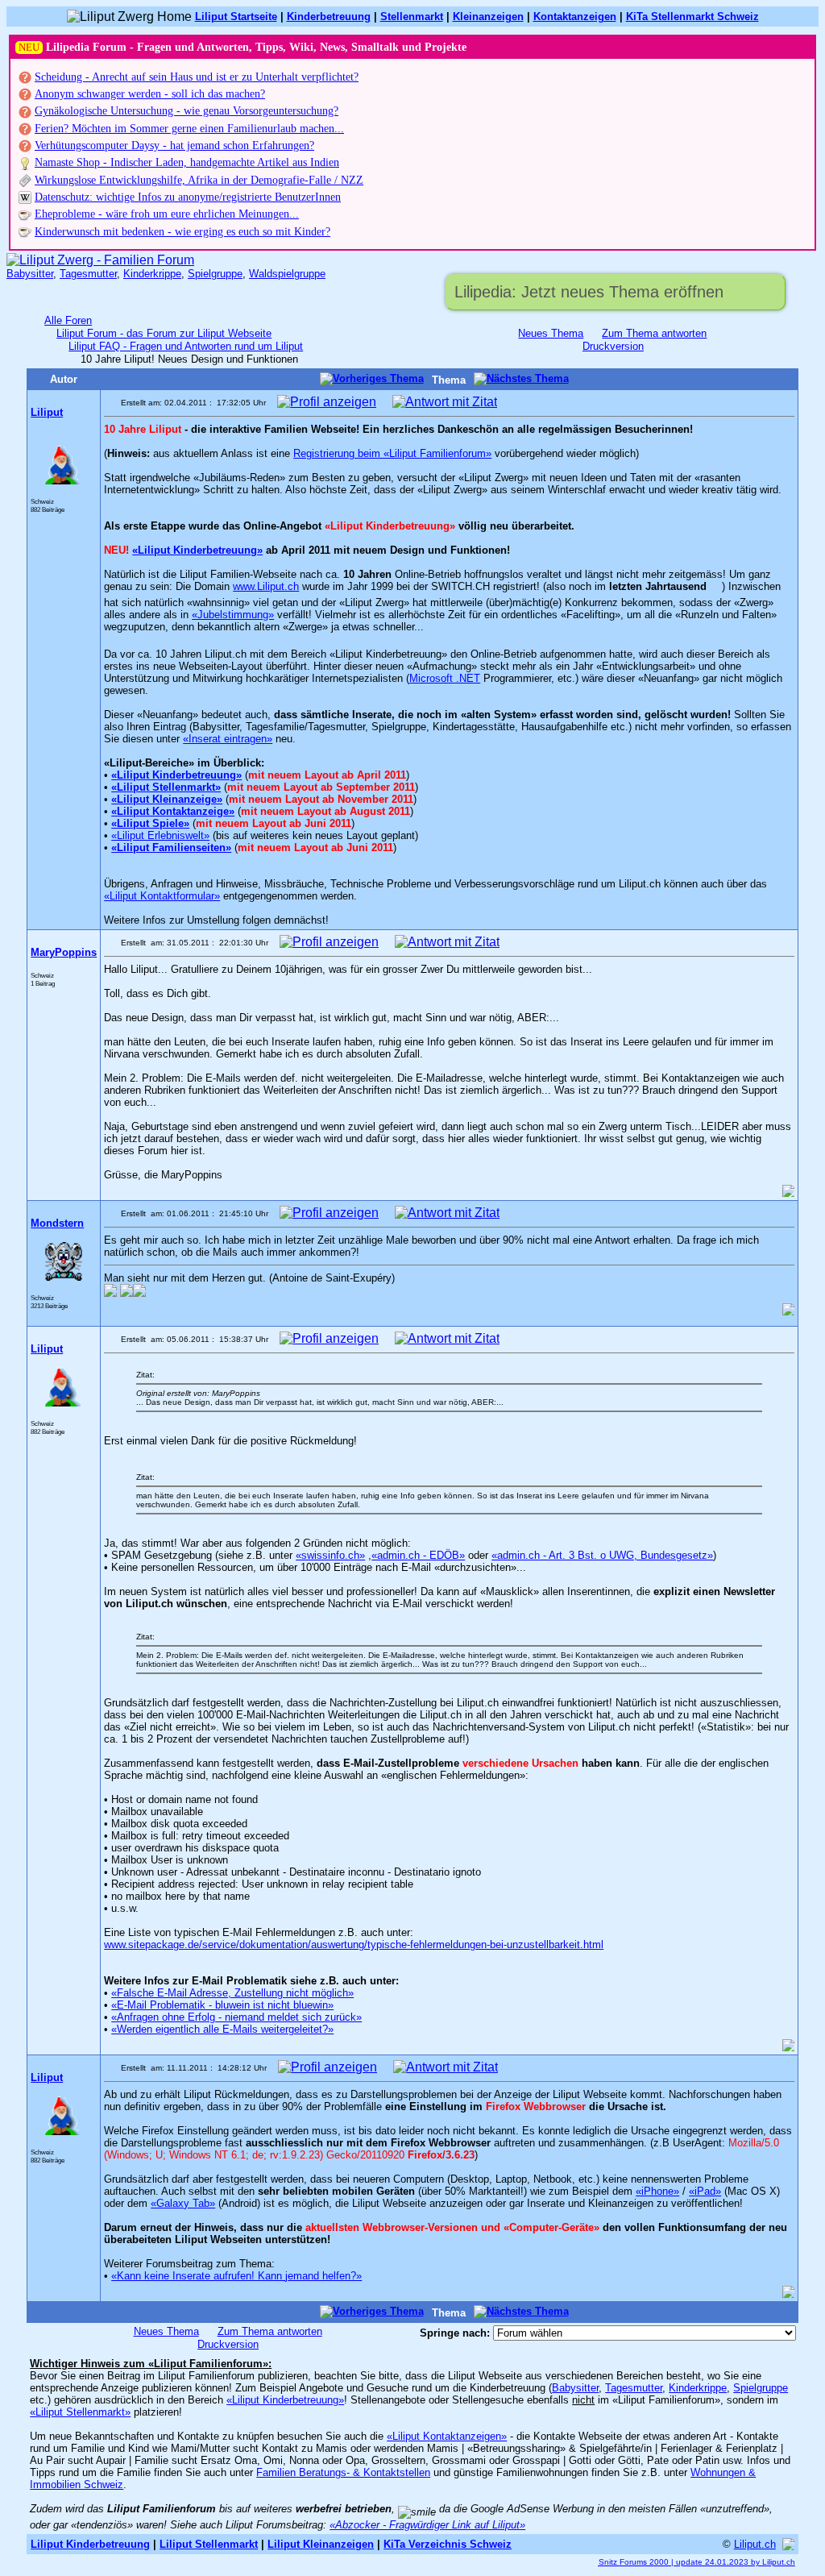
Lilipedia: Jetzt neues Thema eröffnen (589, 292)
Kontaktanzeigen (575, 17)
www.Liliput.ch (266, 586)
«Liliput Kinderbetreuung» (197, 550)
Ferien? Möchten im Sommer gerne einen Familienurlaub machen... (189, 129)
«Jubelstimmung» (233, 615)
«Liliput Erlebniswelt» (160, 835)
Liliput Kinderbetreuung (90, 2544)
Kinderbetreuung (329, 17)
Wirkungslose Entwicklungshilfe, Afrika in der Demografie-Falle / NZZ (199, 180)
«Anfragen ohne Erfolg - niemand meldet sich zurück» (236, 2017)
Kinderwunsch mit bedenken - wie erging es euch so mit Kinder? (182, 232)
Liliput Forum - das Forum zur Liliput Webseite (164, 333)
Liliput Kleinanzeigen (321, 2544)
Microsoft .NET (445, 678)
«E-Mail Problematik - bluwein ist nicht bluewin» (222, 2005)
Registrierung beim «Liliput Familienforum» (392, 453)
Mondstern (57, 1223)
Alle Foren (68, 320)
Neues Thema (551, 333)
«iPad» (705, 2191)
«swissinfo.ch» (330, 1555)
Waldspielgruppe (287, 274)
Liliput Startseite (236, 17)
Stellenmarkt (412, 17)
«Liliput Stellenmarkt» (80, 2412)
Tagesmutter (88, 274)
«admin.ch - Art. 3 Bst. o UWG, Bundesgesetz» (602, 1555)
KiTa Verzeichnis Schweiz (448, 2544)
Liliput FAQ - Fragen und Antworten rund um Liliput (186, 346)
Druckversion (613, 346)
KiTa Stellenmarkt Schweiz (692, 17)
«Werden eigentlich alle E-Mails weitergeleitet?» (222, 2029)
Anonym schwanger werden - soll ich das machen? (150, 94)
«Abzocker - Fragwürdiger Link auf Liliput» (427, 2525)
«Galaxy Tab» (183, 2203)
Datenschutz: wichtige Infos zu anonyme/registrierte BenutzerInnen (188, 197)
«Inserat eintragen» (228, 739)
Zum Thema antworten (654, 333)
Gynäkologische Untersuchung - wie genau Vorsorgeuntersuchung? (187, 111)
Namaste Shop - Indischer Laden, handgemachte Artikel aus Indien (187, 162)
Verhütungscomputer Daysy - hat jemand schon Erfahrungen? (174, 145)
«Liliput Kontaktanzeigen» (447, 2436)
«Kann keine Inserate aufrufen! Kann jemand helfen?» (236, 2276)
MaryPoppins (64, 952)
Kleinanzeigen (488, 17)
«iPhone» (657, 2191)
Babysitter (30, 274)
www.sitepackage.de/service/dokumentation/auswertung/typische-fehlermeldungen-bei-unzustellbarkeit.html (354, 1944)
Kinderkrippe (152, 274)
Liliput (47, 412)
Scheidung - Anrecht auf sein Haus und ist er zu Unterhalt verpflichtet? (197, 77)
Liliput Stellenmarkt (209, 2544)
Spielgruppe (215, 274)
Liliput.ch (755, 2544)
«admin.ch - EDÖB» (418, 1555)
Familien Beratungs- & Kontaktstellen (343, 2472)
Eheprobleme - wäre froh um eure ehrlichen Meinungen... (167, 214)
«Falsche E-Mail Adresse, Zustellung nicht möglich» (232, 1993)
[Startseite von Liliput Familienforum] (100, 260)
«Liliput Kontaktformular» (162, 896)
